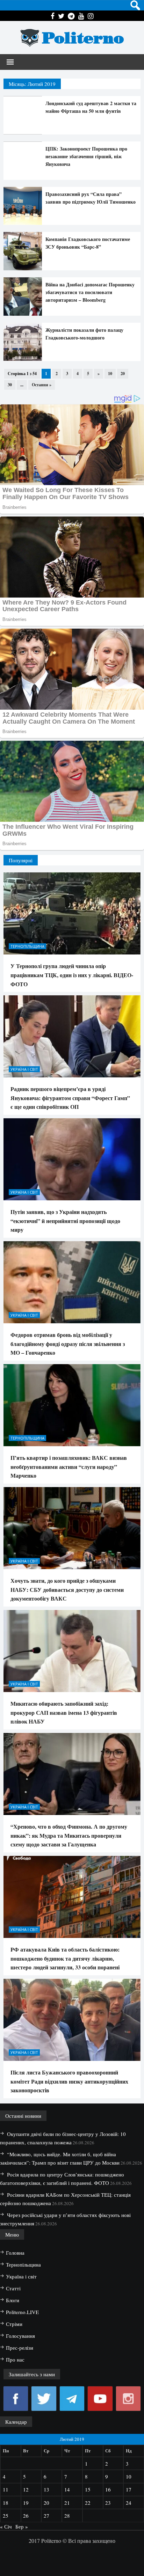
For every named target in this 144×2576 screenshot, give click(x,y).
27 (46, 2516)
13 (46, 2489)
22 (88, 2503)
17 (129, 2489)
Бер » (22, 2526)
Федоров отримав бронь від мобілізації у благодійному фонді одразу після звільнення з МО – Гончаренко (68, 1344)
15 (88, 2489)
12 (26, 2489)
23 (108, 2503)
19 (26, 2503)
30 (10, 385)
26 (26, 2516)
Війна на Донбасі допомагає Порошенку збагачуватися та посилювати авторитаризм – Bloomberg (90, 292)
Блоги (13, 2300)
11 (6, 2489)
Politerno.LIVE (22, 2312)
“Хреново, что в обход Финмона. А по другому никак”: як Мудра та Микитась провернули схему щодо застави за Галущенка (69, 1835)
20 (123, 374)
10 (110, 374)
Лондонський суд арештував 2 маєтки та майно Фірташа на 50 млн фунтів (91, 107)
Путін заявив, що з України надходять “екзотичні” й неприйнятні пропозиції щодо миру (65, 1221)
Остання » (42, 385)
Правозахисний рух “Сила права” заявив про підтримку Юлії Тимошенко (91, 198)
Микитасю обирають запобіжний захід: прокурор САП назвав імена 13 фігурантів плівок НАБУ (64, 1712)
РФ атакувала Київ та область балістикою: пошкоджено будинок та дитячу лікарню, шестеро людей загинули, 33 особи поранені (65, 1958)
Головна (15, 2253)
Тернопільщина (27, 946)
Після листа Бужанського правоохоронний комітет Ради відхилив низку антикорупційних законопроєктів (69, 2081)
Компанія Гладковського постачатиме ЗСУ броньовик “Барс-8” (88, 243)
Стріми (14, 2324)
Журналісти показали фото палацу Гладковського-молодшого (84, 334)
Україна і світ (24, 1069)
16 (108, 2489)
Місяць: (32, 84)
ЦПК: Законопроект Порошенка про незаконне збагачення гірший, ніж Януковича (86, 156)
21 (67, 2503)
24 (129, 2503)
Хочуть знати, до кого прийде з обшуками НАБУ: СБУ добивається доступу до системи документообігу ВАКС (67, 1589)
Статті (13, 2288)
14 (67, 2489)
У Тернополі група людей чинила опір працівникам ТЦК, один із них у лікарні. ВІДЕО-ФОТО (72, 975)
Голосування (20, 2336)
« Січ (6, 2526)
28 (67, 2516)
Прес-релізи (20, 2348)
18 (6, 2503)
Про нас (15, 2359)
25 (6, 2516)
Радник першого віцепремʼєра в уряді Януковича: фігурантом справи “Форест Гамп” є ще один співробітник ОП (70, 1098)
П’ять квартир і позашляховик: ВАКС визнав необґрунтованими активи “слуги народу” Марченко (69, 1466)
